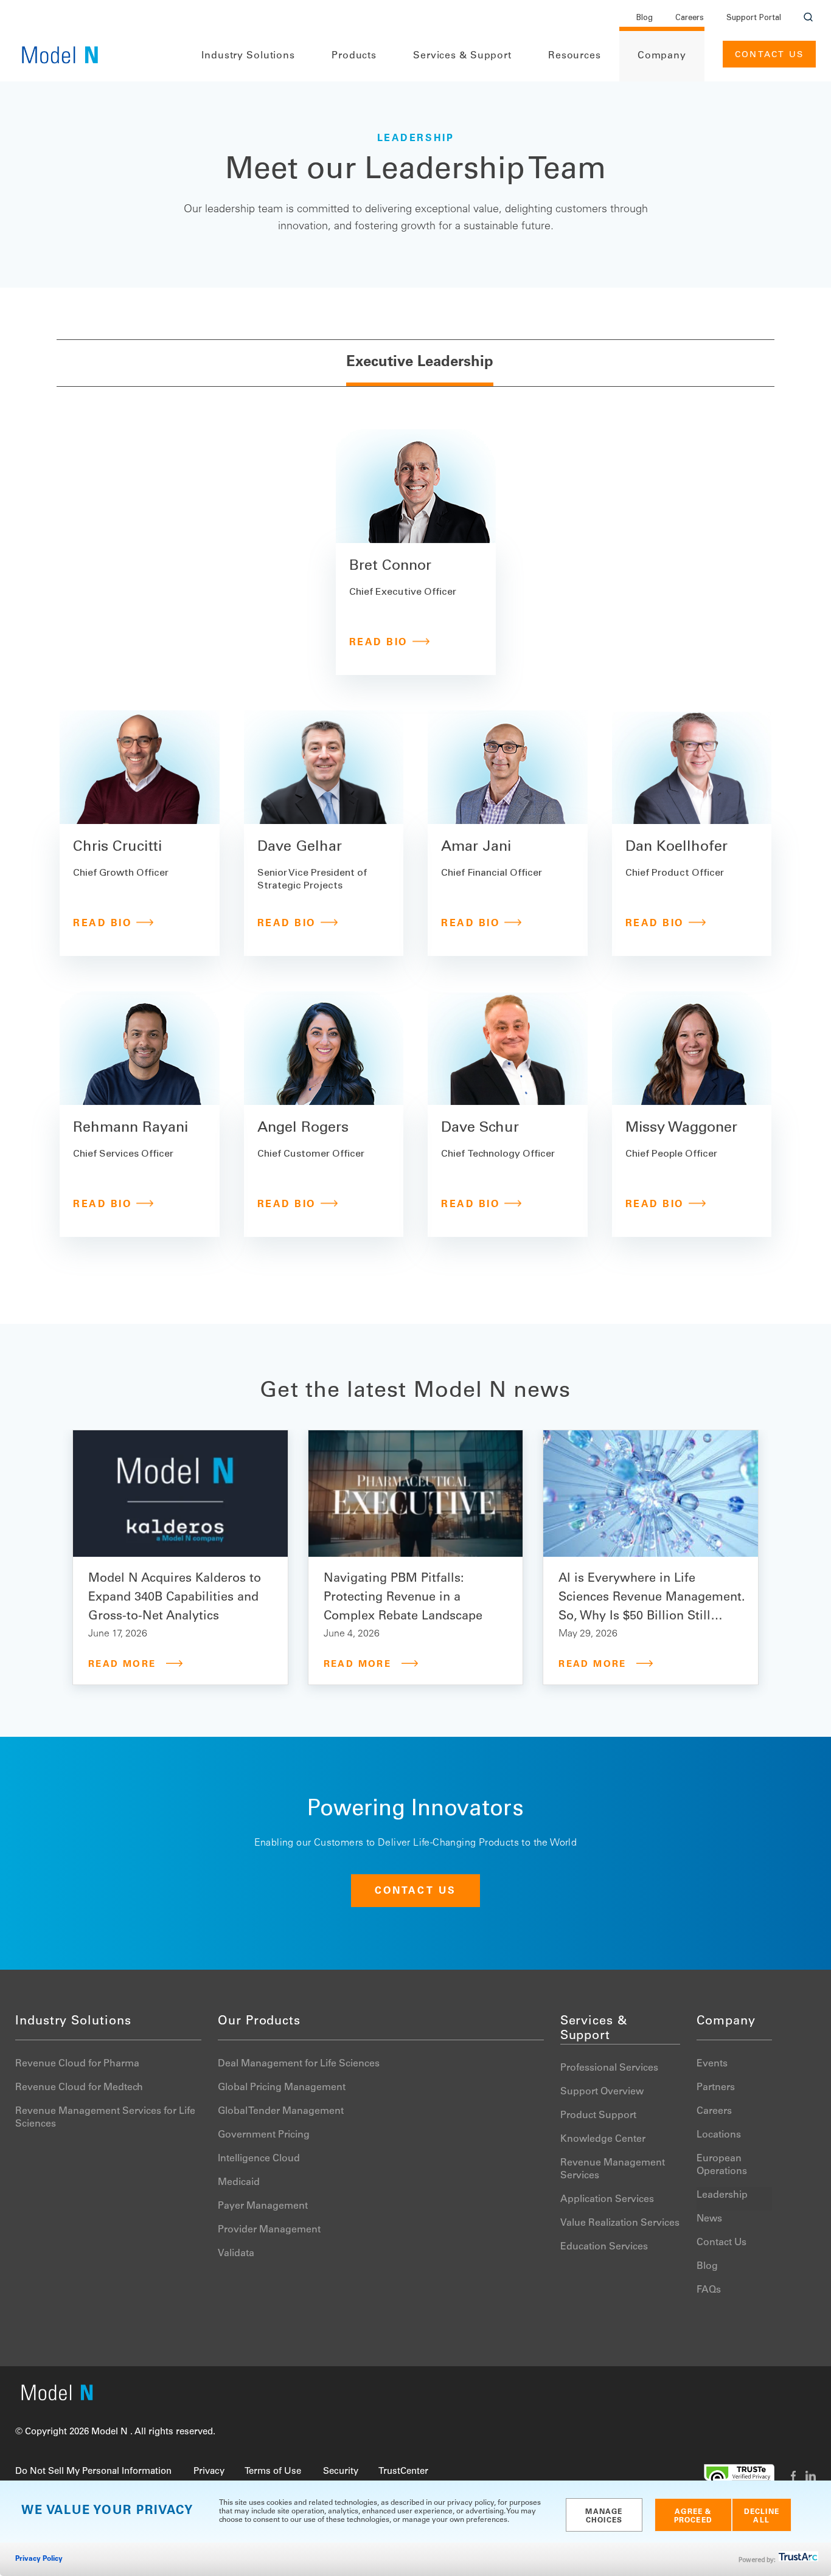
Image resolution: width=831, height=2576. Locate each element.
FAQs (709, 2290)
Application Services (607, 2200)
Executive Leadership (420, 363)
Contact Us (769, 55)
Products (354, 56)
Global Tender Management (281, 2111)
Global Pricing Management (282, 2088)
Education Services (604, 2247)
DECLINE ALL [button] (762, 2516)
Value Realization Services (620, 2223)
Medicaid (239, 2183)
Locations (719, 2135)
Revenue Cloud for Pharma (77, 2064)
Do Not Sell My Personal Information (93, 2472)
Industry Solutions (248, 56)
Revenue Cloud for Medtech (79, 2088)
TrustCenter (403, 2472)
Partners (716, 2088)
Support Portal (754, 19)
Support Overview (602, 2092)
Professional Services (609, 2068)
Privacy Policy (39, 2559)
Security (341, 2472)
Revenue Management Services (613, 2169)
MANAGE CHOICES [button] (604, 2516)
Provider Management (269, 2230)
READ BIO (378, 643)
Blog (645, 19)
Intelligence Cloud (259, 2159)
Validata (236, 2254)
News (709, 2219)
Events (712, 2064)
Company (662, 56)
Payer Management (263, 2206)
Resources (575, 56)
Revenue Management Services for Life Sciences (105, 2118)
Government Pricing (264, 2135)
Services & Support (462, 56)
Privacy (209, 2472)
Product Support (598, 2116)
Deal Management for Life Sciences (299, 2064)
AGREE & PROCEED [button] (693, 2516)
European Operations (722, 2165)
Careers (690, 19)
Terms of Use (273, 2472)
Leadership (722, 2195)
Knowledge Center (603, 2139)
